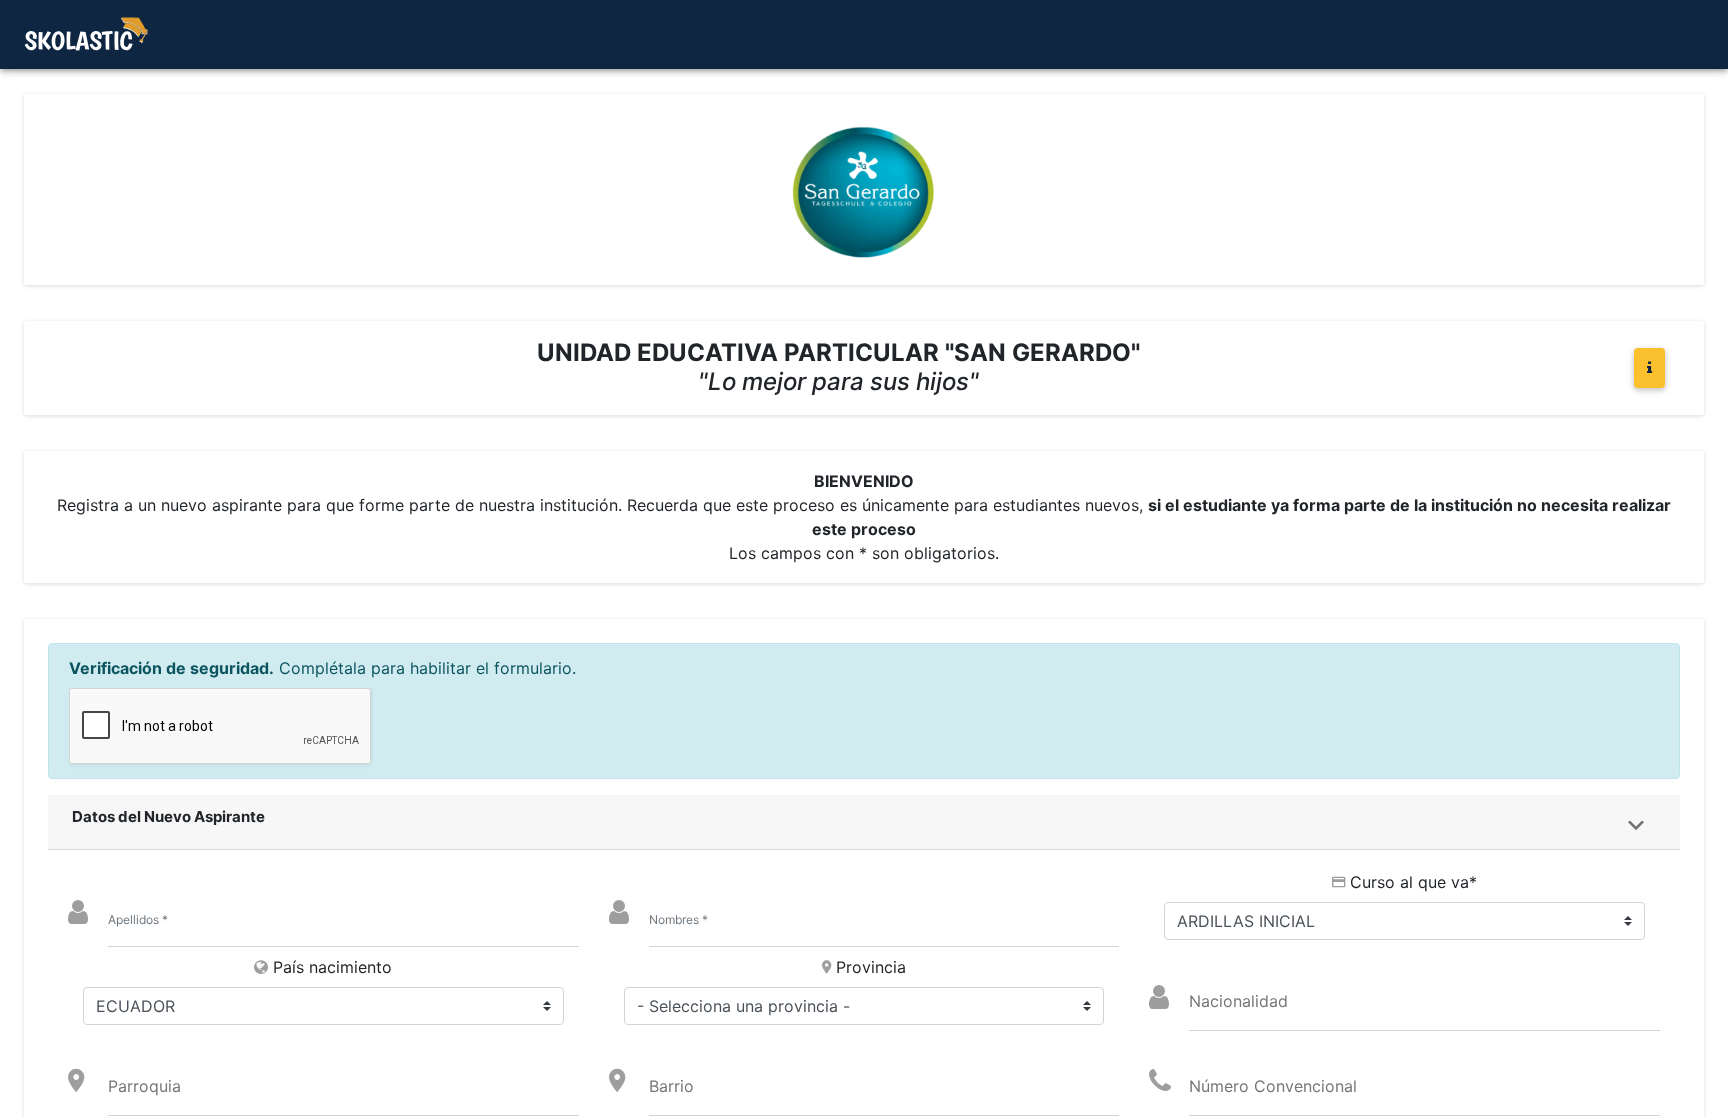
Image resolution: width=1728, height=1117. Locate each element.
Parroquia (144, 1086)
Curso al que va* (1413, 882)
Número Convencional (1273, 1086)
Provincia (871, 967)
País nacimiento (332, 967)
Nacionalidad (1238, 1001)
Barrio (671, 1086)
